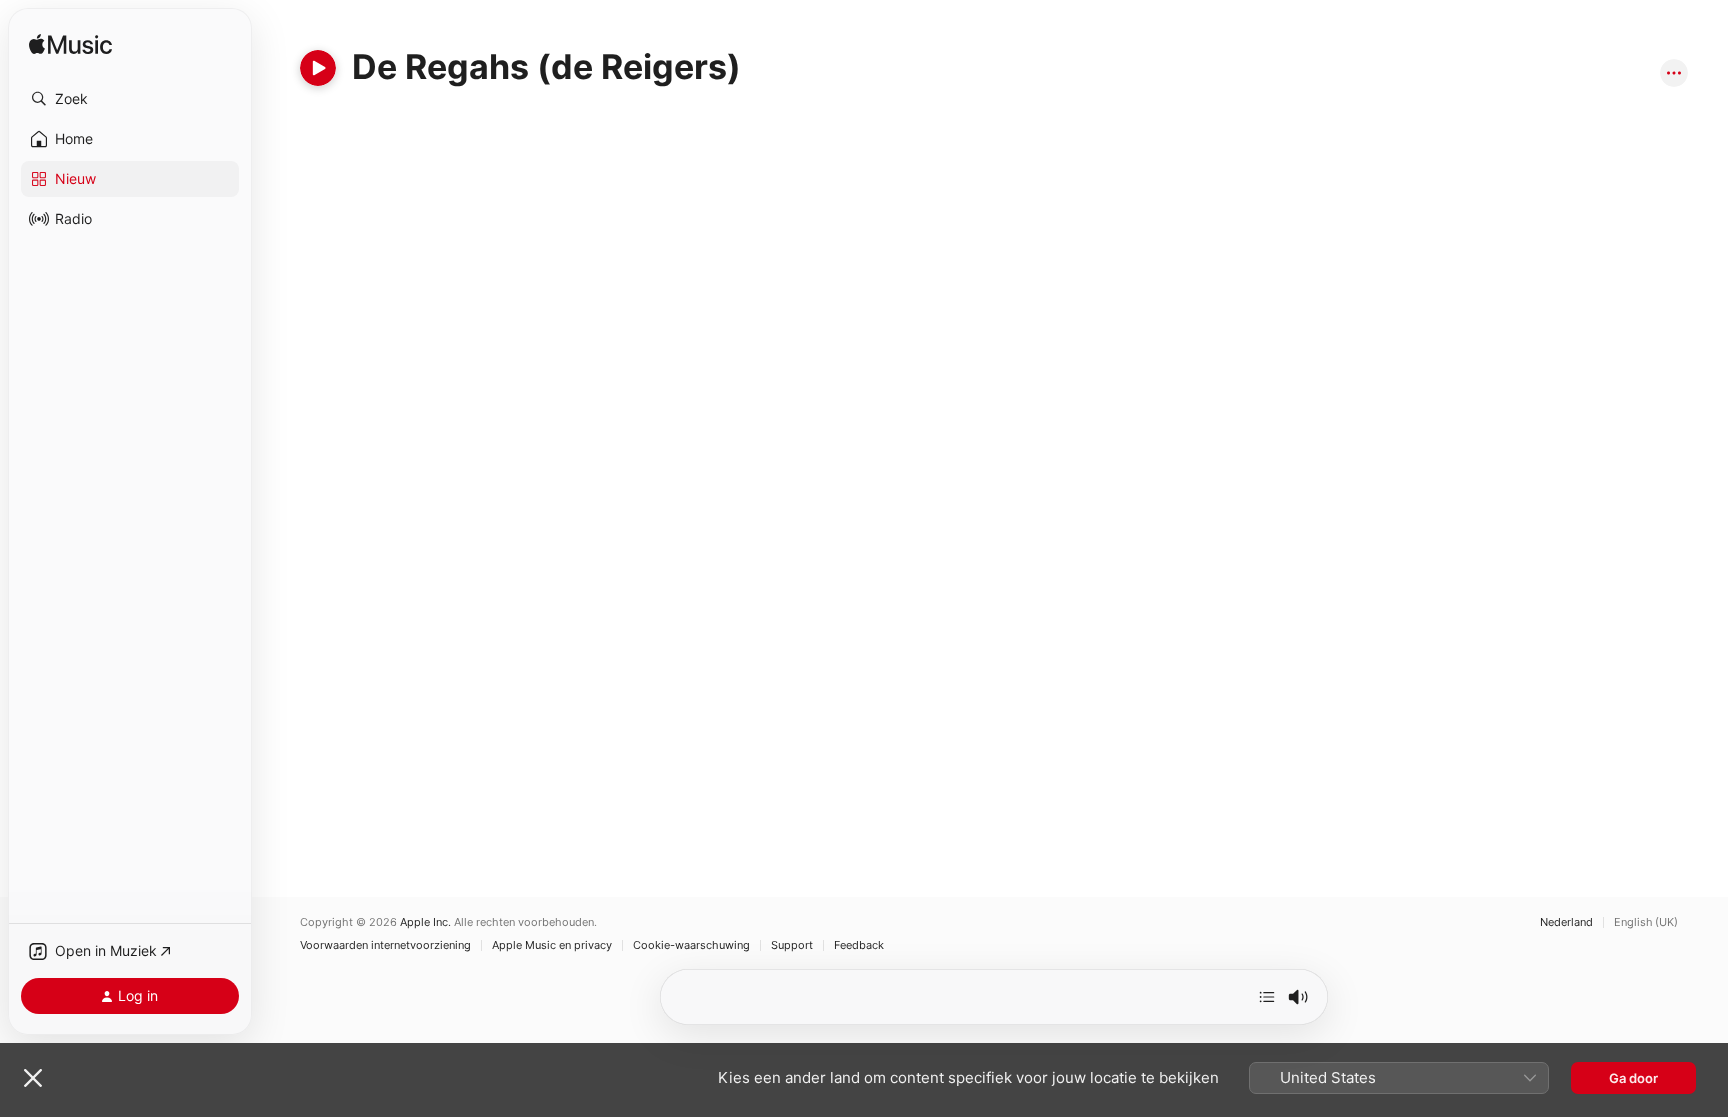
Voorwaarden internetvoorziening (385, 945)
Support (792, 945)
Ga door (1633, 1078)
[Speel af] (318, 68)
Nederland (1566, 922)
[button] (130, 99)
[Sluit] (33, 1078)
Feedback (859, 945)
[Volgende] (1267, 997)
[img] (70, 45)
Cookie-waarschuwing (691, 945)
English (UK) (1646, 922)
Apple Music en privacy (552, 945)
